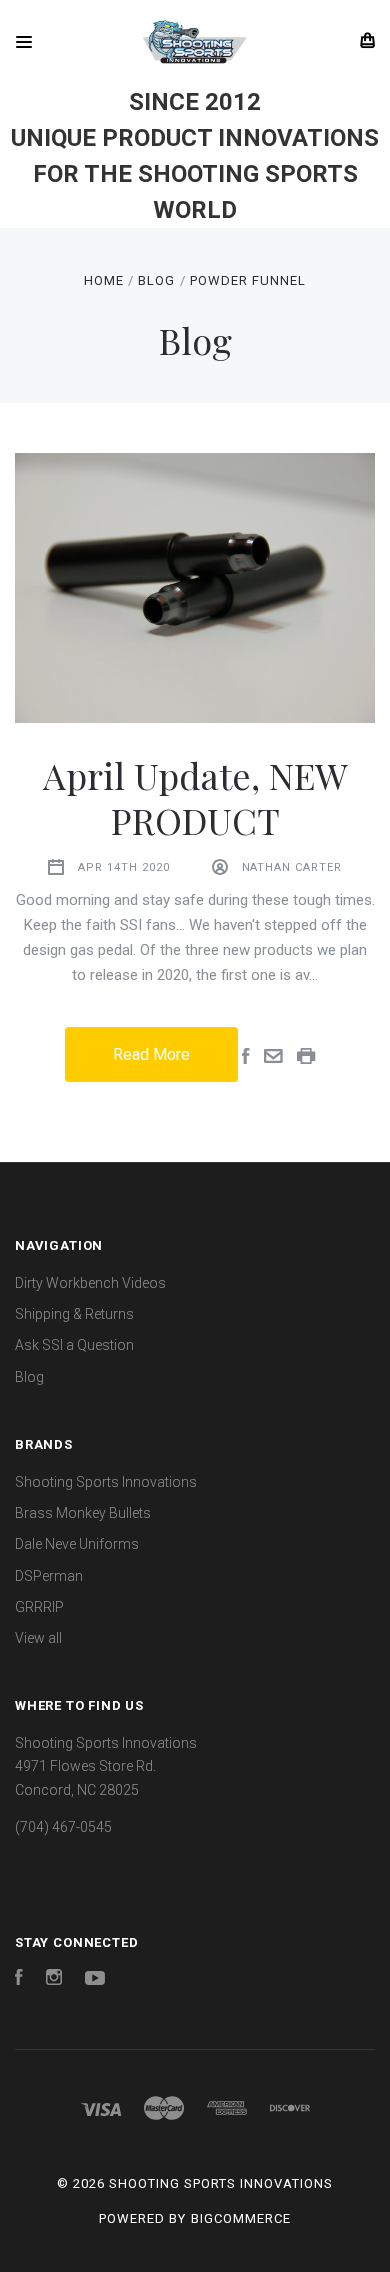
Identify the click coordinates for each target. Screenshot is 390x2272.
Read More (151, 1054)
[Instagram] (54, 1980)
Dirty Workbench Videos (90, 1283)
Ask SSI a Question (74, 1345)
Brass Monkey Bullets (83, 1513)
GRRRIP (39, 1607)
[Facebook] (19, 1980)
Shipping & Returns (74, 1314)
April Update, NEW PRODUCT (195, 797)
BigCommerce (241, 2218)
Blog (29, 1377)
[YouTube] (95, 1980)
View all (38, 1638)
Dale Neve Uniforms (77, 1544)
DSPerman (49, 1576)
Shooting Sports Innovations (106, 1482)
